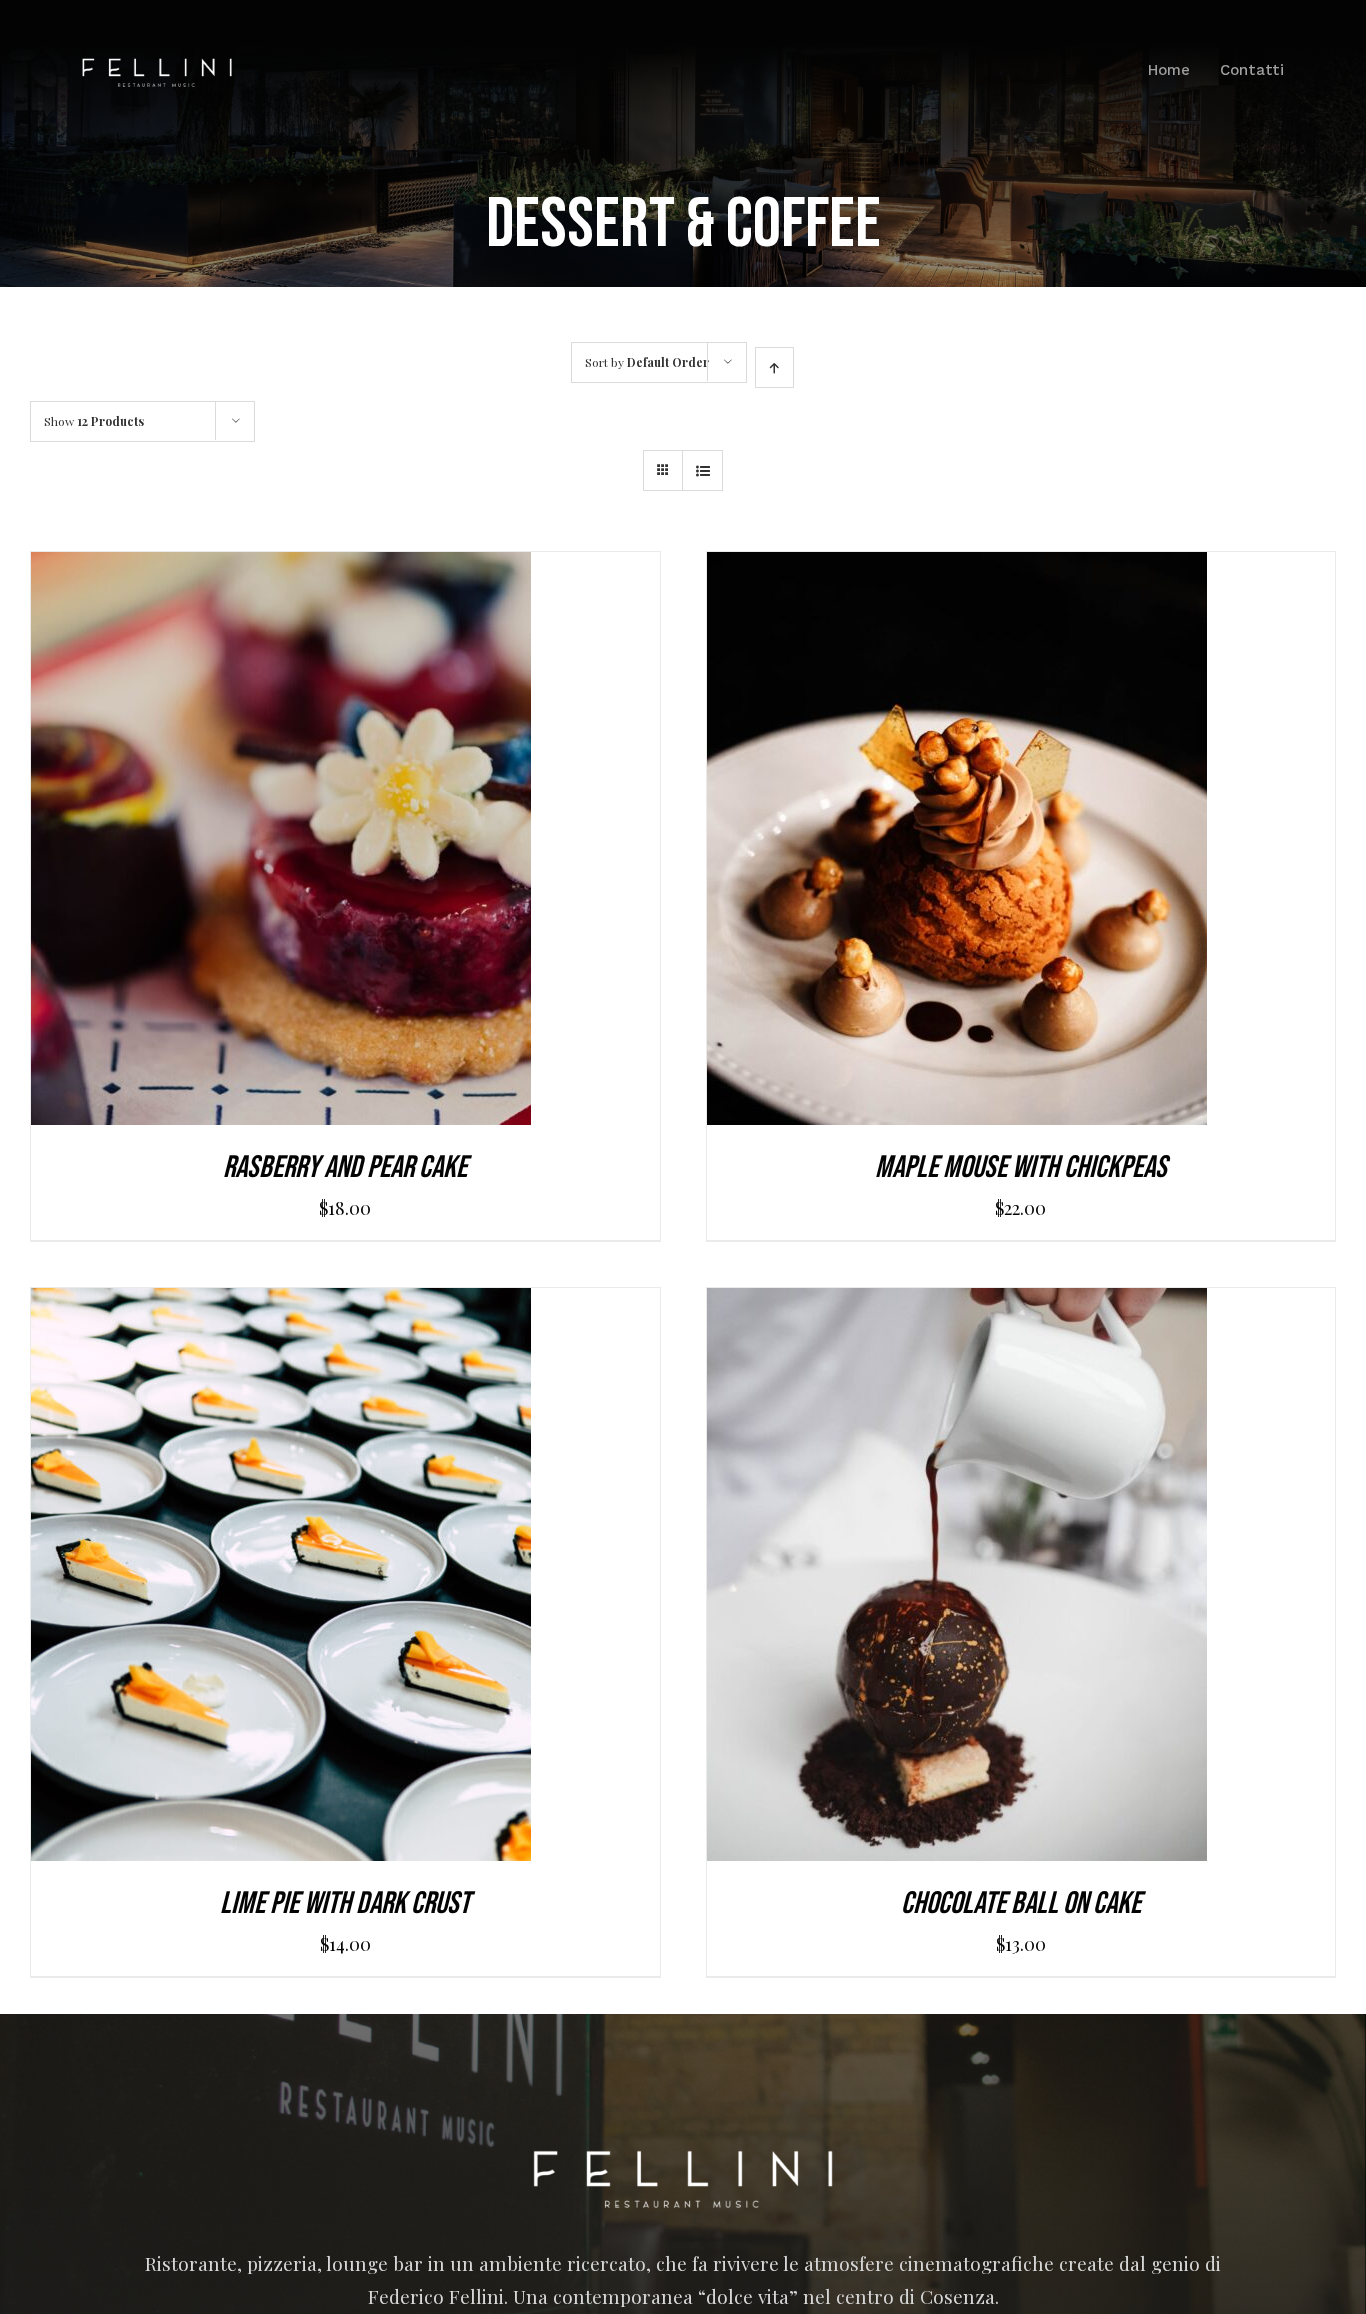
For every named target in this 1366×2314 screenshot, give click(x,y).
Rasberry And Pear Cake (345, 1167)
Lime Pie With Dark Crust (345, 1903)
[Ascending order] (774, 367)
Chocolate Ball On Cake (1021, 1903)
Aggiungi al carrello (237, 844)
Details (379, 844)
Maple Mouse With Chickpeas (1021, 1167)
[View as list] (702, 470)
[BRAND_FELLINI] (157, 67)
